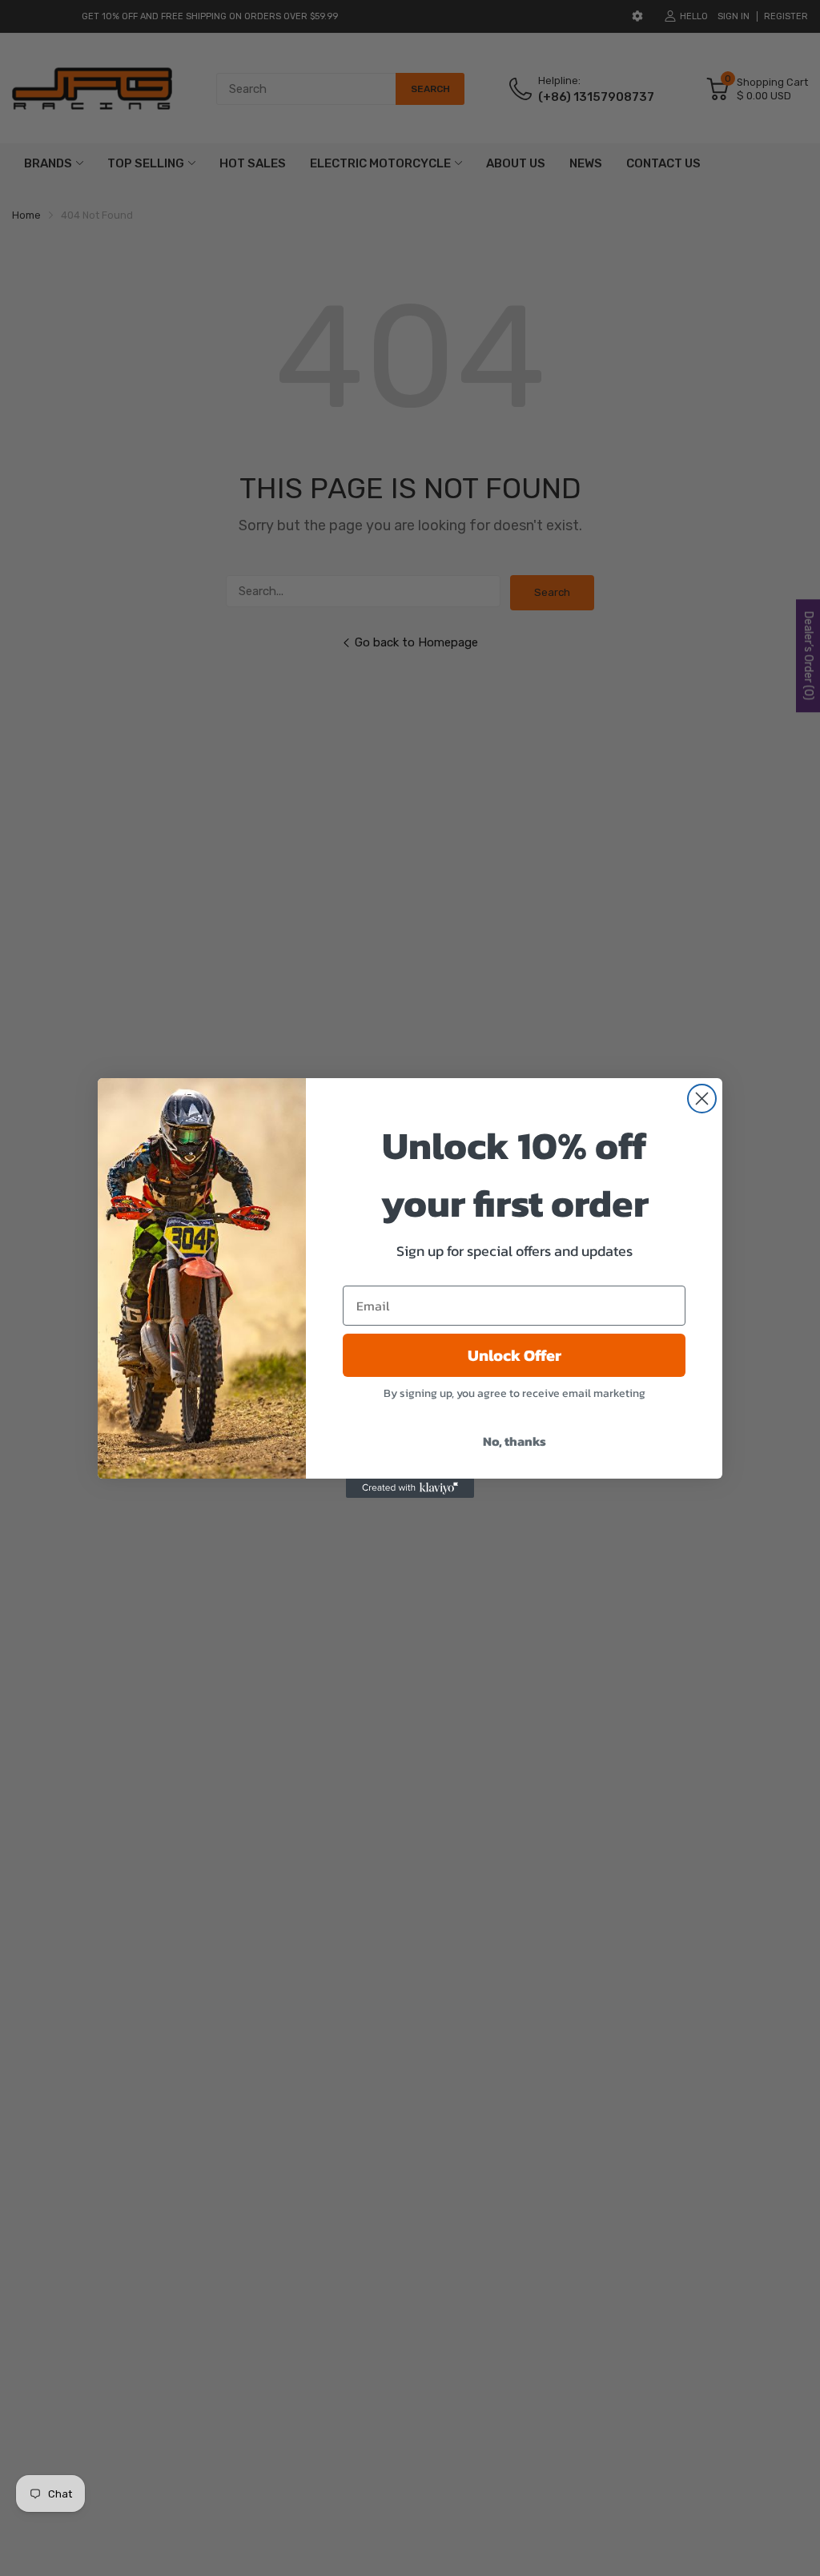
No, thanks (515, 1441)
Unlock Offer (515, 1355)
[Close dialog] (702, 1099)
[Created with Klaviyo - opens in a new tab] (410, 1488)
